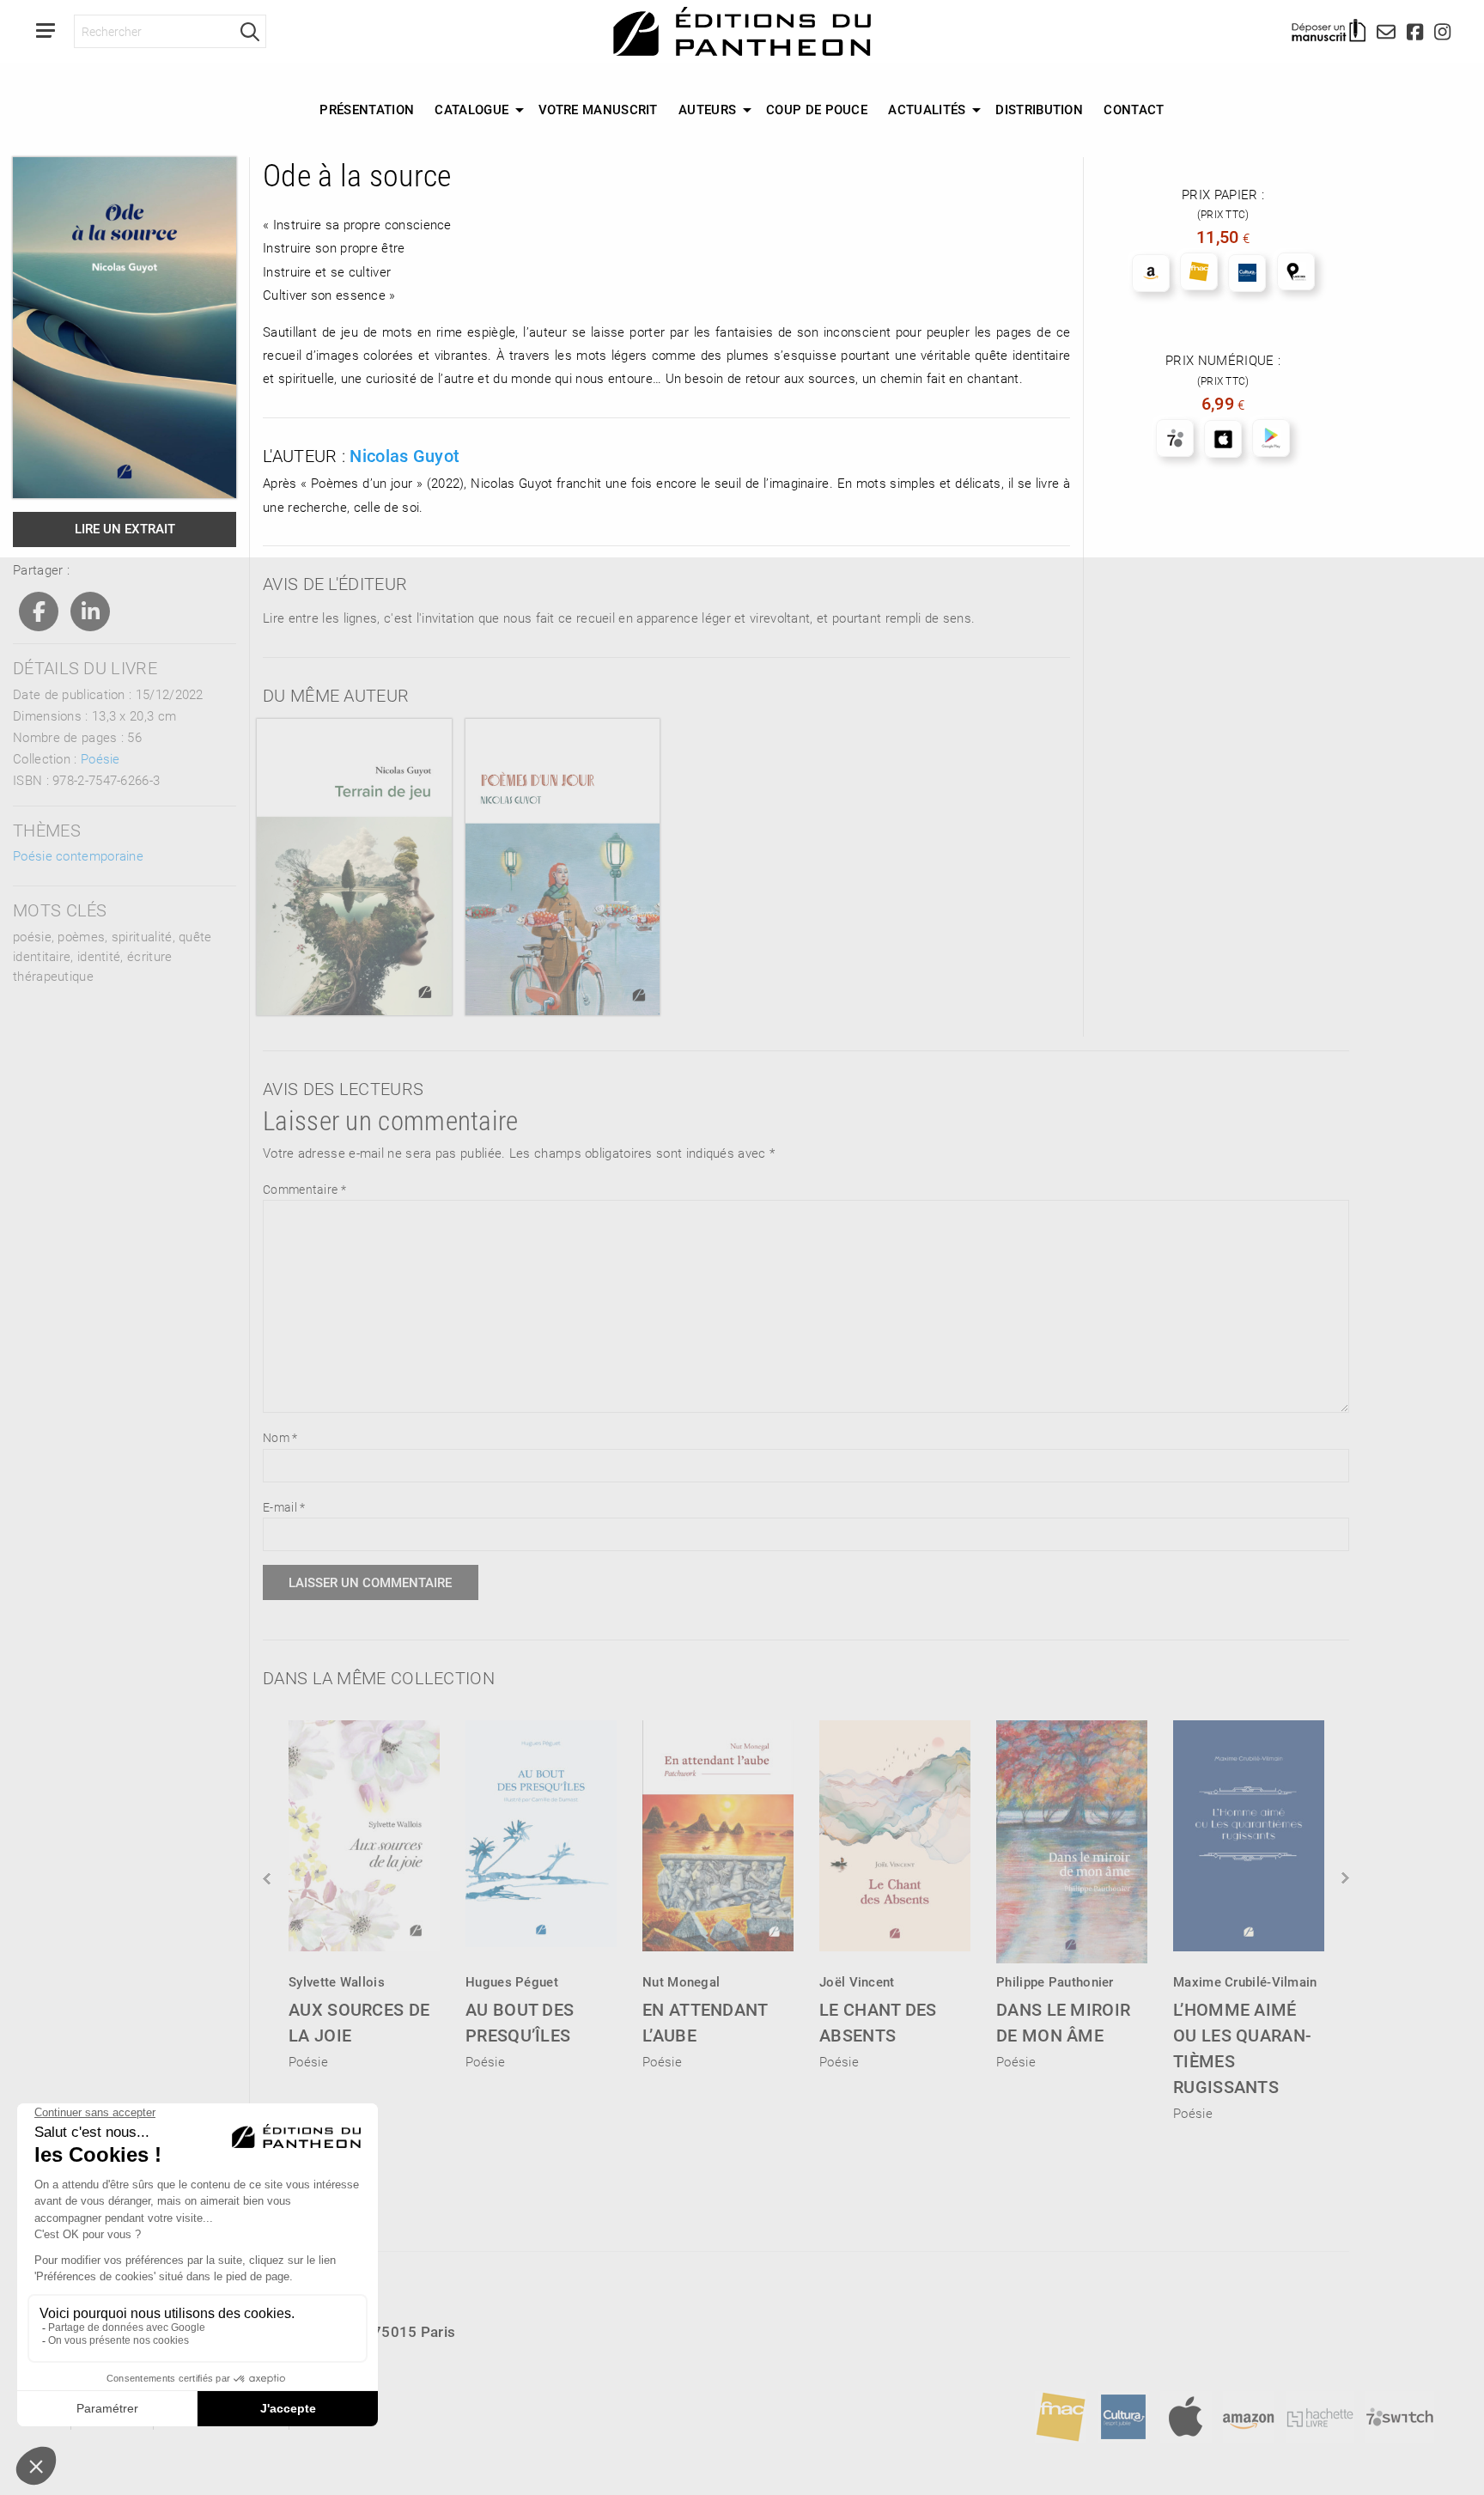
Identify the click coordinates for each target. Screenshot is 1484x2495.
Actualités (927, 109)
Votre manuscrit (598, 109)
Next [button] (1344, 1878)
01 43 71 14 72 (111, 2362)
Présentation (367, 109)
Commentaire (304, 1189)
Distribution (1039, 109)
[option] (364, 1890)
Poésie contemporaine (78, 855)
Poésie (100, 758)
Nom (280, 1437)
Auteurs (707, 109)
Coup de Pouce (817, 109)
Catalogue (471, 109)
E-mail (284, 1507)
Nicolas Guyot (404, 455)
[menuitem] (367, 110)
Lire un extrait (125, 528)
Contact (1134, 109)
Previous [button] (268, 1878)
